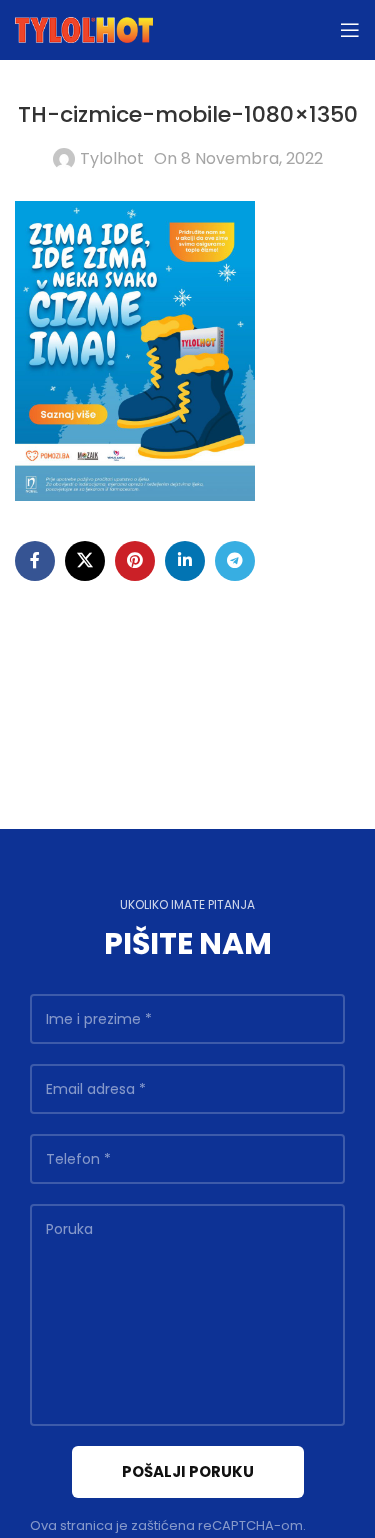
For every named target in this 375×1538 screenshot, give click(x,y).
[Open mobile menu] (350, 30)
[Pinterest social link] (135, 561)
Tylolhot (112, 158)
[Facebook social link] (35, 561)
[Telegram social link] (235, 561)
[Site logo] (84, 28)
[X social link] (85, 561)
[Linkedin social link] (185, 561)
